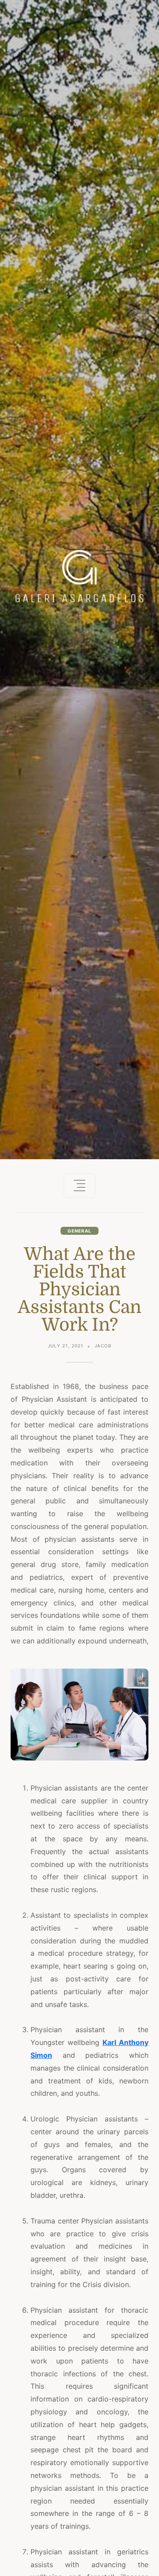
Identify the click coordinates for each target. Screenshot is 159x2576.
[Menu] (79, 1186)
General (79, 1231)
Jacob (103, 1346)
